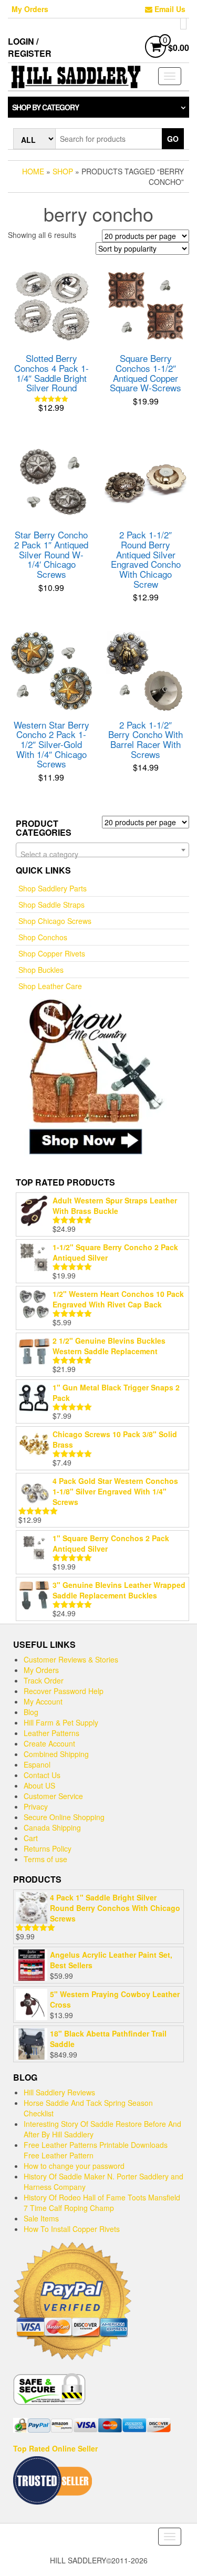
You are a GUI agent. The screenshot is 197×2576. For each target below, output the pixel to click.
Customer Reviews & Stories (71, 1659)
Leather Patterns (51, 1733)
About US (39, 1785)
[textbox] (102, 854)
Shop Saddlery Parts (53, 888)
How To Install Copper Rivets (72, 2229)
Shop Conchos (43, 937)
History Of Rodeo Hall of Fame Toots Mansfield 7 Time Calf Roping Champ (102, 2203)
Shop (63, 171)
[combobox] (102, 850)
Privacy (36, 1806)
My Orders (30, 9)
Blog (31, 1712)
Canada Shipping (52, 1827)
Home (33, 171)
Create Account (49, 1743)
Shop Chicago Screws (55, 921)
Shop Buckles (41, 970)
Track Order (44, 1680)
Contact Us (42, 1775)
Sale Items (41, 2218)
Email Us (169, 9)
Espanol (37, 1764)
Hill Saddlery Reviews (59, 2092)
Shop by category (45, 107)
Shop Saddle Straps (51, 905)
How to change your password (74, 2166)
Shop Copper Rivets (52, 953)
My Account (43, 1701)
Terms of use (45, 1859)
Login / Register (30, 47)
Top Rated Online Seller (55, 2448)
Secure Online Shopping (64, 1817)
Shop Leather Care (50, 986)
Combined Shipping (56, 1754)
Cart (31, 1838)
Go (173, 139)
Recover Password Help (64, 1691)
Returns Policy (48, 1848)
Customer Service (53, 1796)
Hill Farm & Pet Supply (61, 1722)
